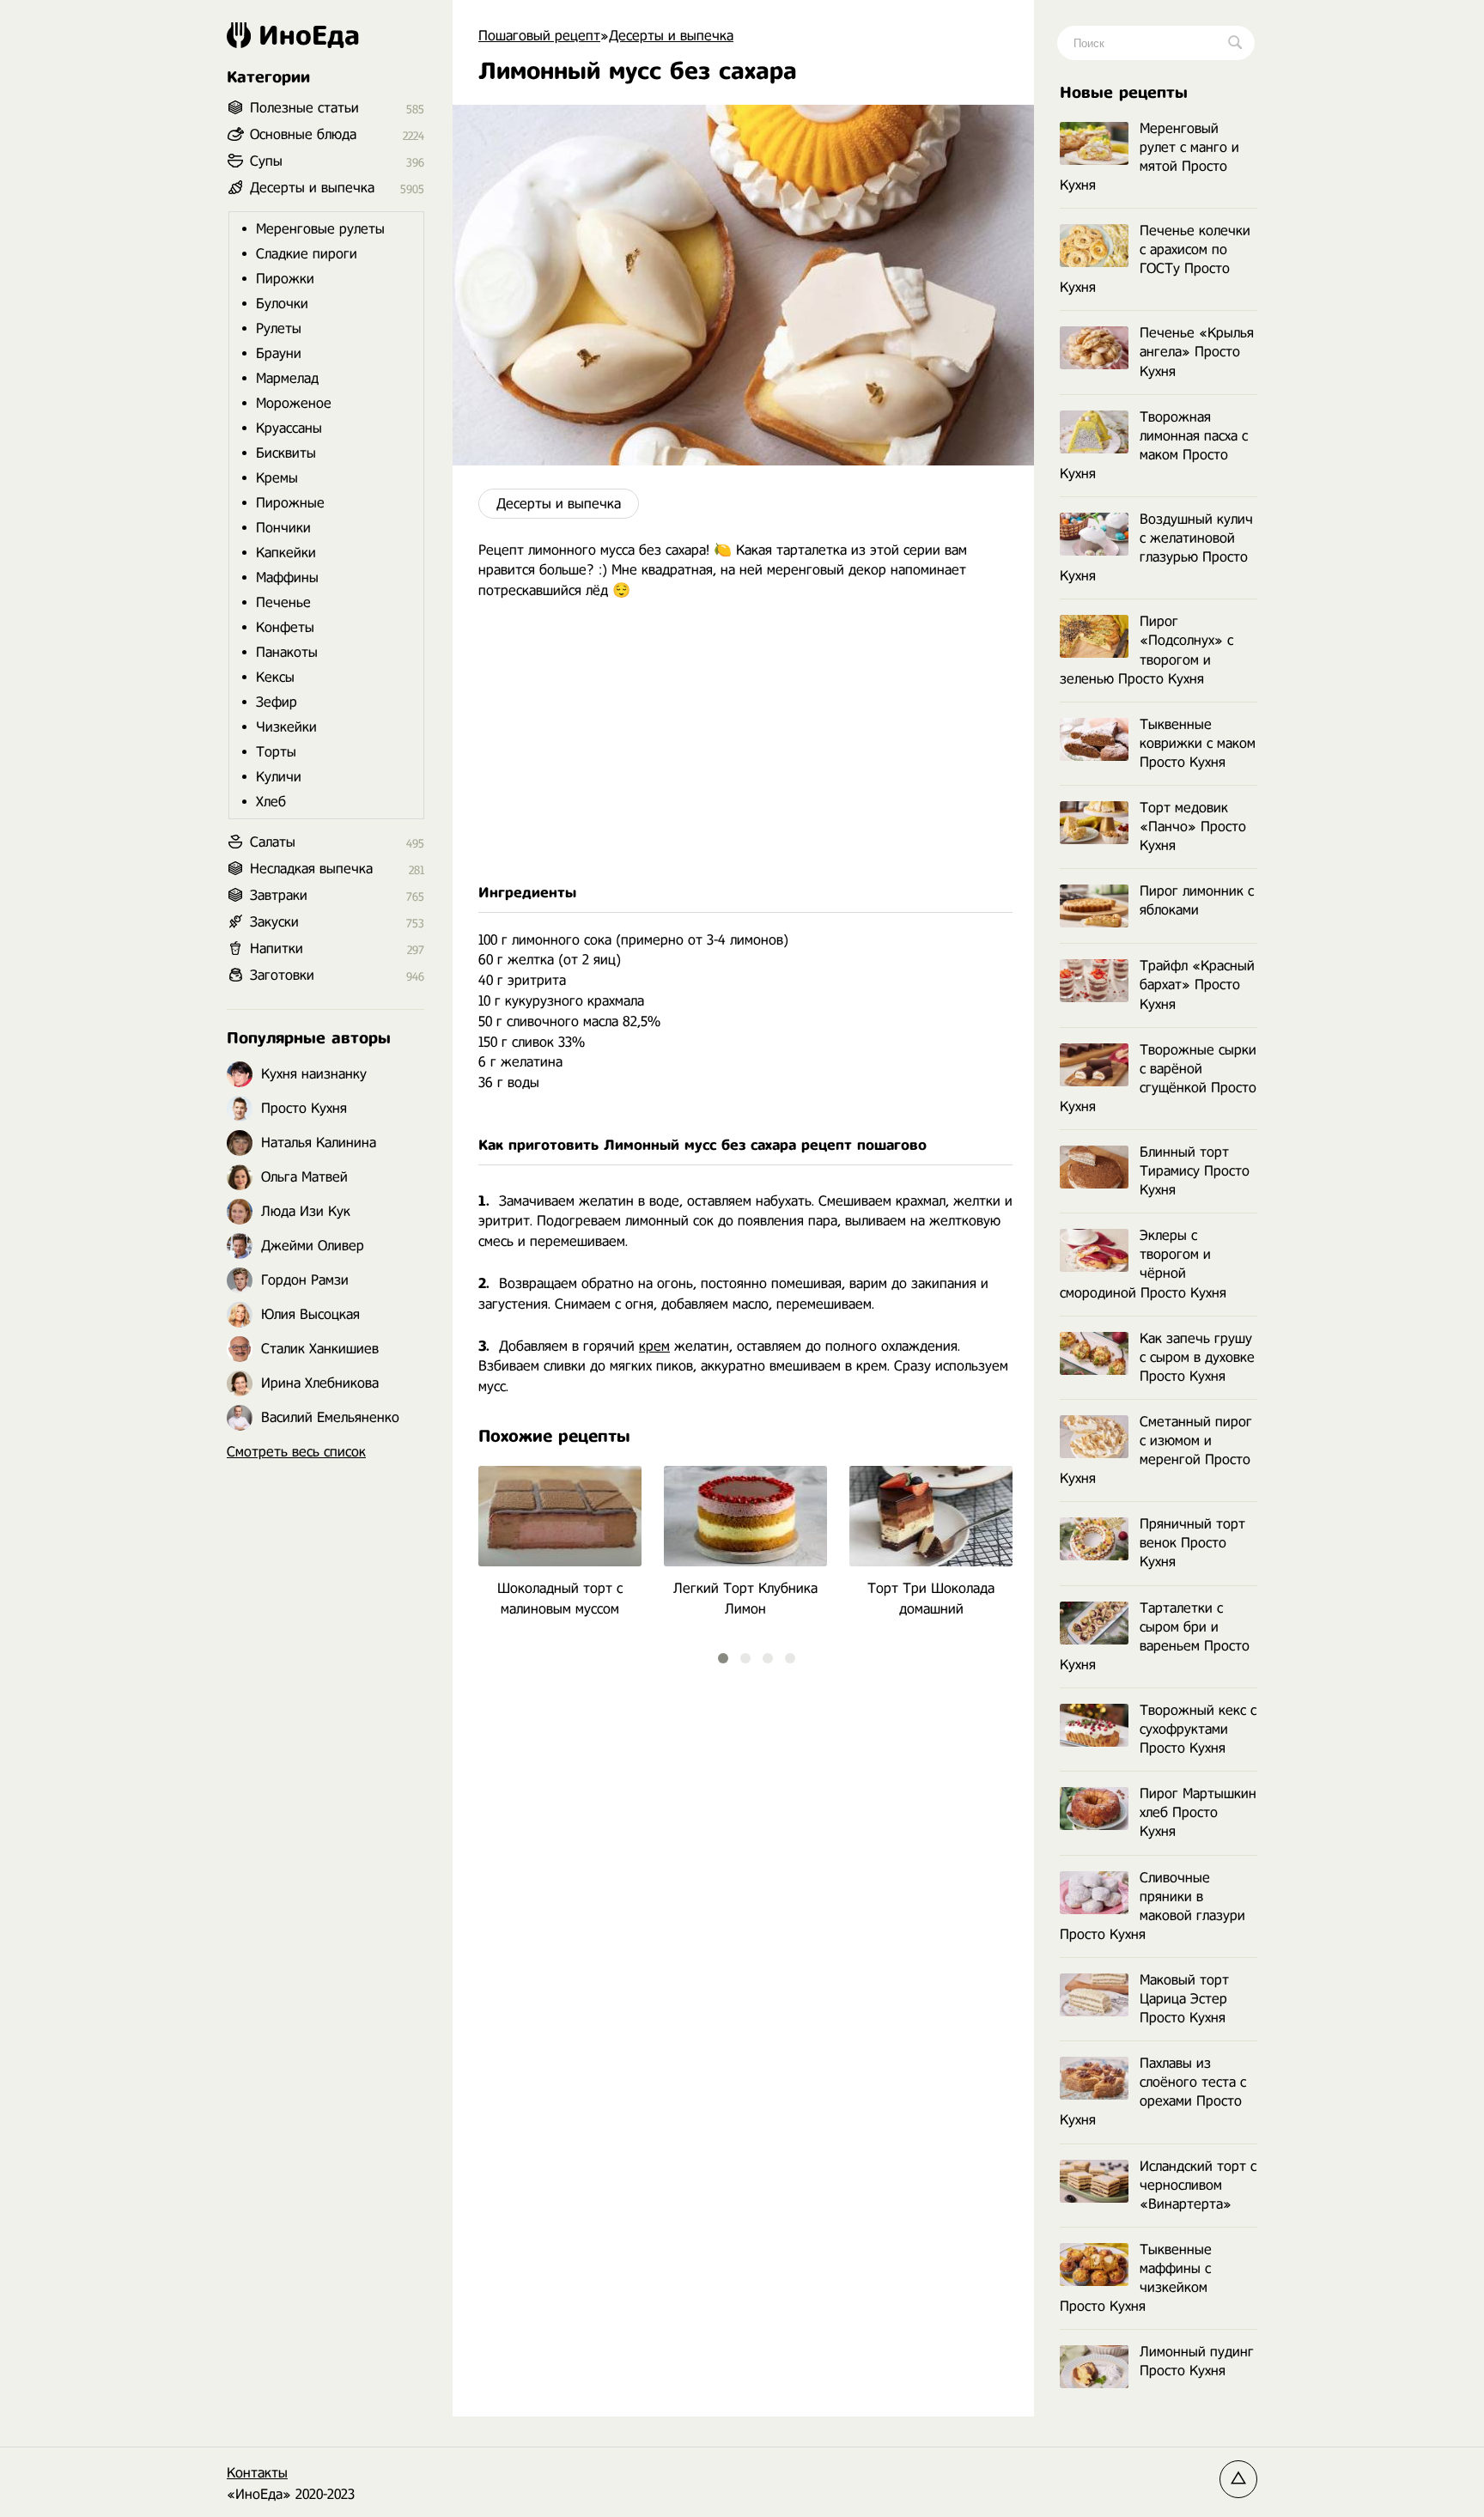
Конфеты (285, 627)
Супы (266, 161)
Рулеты (279, 328)
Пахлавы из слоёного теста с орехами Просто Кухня (1153, 2091)
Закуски (274, 922)
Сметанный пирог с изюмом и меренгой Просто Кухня (1156, 1450)
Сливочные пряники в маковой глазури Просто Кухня (1153, 1906)
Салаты (273, 842)
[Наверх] (1238, 2479)
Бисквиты (286, 453)
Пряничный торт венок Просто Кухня (1192, 1543)
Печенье (283, 602)
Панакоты (287, 652)
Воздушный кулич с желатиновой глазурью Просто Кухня (1156, 547)
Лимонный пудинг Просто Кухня (1197, 2361)
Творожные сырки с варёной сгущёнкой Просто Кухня (1158, 1078)
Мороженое (294, 403)
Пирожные (290, 503)
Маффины (287, 578)
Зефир (277, 702)
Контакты (257, 2473)
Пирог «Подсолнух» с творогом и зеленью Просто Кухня (1146, 650)
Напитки (277, 948)
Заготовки (282, 975)
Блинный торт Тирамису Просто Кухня (1195, 1171)
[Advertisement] (743, 742)
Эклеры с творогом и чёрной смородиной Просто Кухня (1143, 1264)
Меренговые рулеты (320, 229)
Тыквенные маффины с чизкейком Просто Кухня (1136, 2278)
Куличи (279, 777)
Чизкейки (286, 727)
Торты (276, 752)
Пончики (283, 528)
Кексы (275, 677)
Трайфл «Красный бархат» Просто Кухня (1197, 985)
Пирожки (285, 279)
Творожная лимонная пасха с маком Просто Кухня (1154, 445)
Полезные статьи (304, 108)
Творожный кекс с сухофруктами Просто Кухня (1198, 1729)
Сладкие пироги (307, 254)
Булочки (282, 304)
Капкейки (286, 553)
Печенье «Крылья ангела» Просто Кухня (1197, 352)
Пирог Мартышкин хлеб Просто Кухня (1198, 1812)
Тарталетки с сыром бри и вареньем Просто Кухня (1155, 1636)
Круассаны (289, 428)
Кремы (277, 478)
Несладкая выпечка (311, 869)
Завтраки (279, 895)
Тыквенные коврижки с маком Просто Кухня (1198, 743)
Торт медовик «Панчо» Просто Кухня (1193, 827)
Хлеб (271, 802)
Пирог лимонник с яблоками (1197, 900)
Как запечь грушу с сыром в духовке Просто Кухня (1197, 1357)
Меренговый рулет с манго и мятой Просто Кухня (1149, 157)
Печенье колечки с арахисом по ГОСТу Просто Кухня (1155, 259)
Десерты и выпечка (559, 504)
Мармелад (287, 378)
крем (654, 1346)
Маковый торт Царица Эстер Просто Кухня (1184, 1999)
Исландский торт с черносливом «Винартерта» (1198, 2185)
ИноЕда (309, 35)
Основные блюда (303, 134)
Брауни (279, 353)
